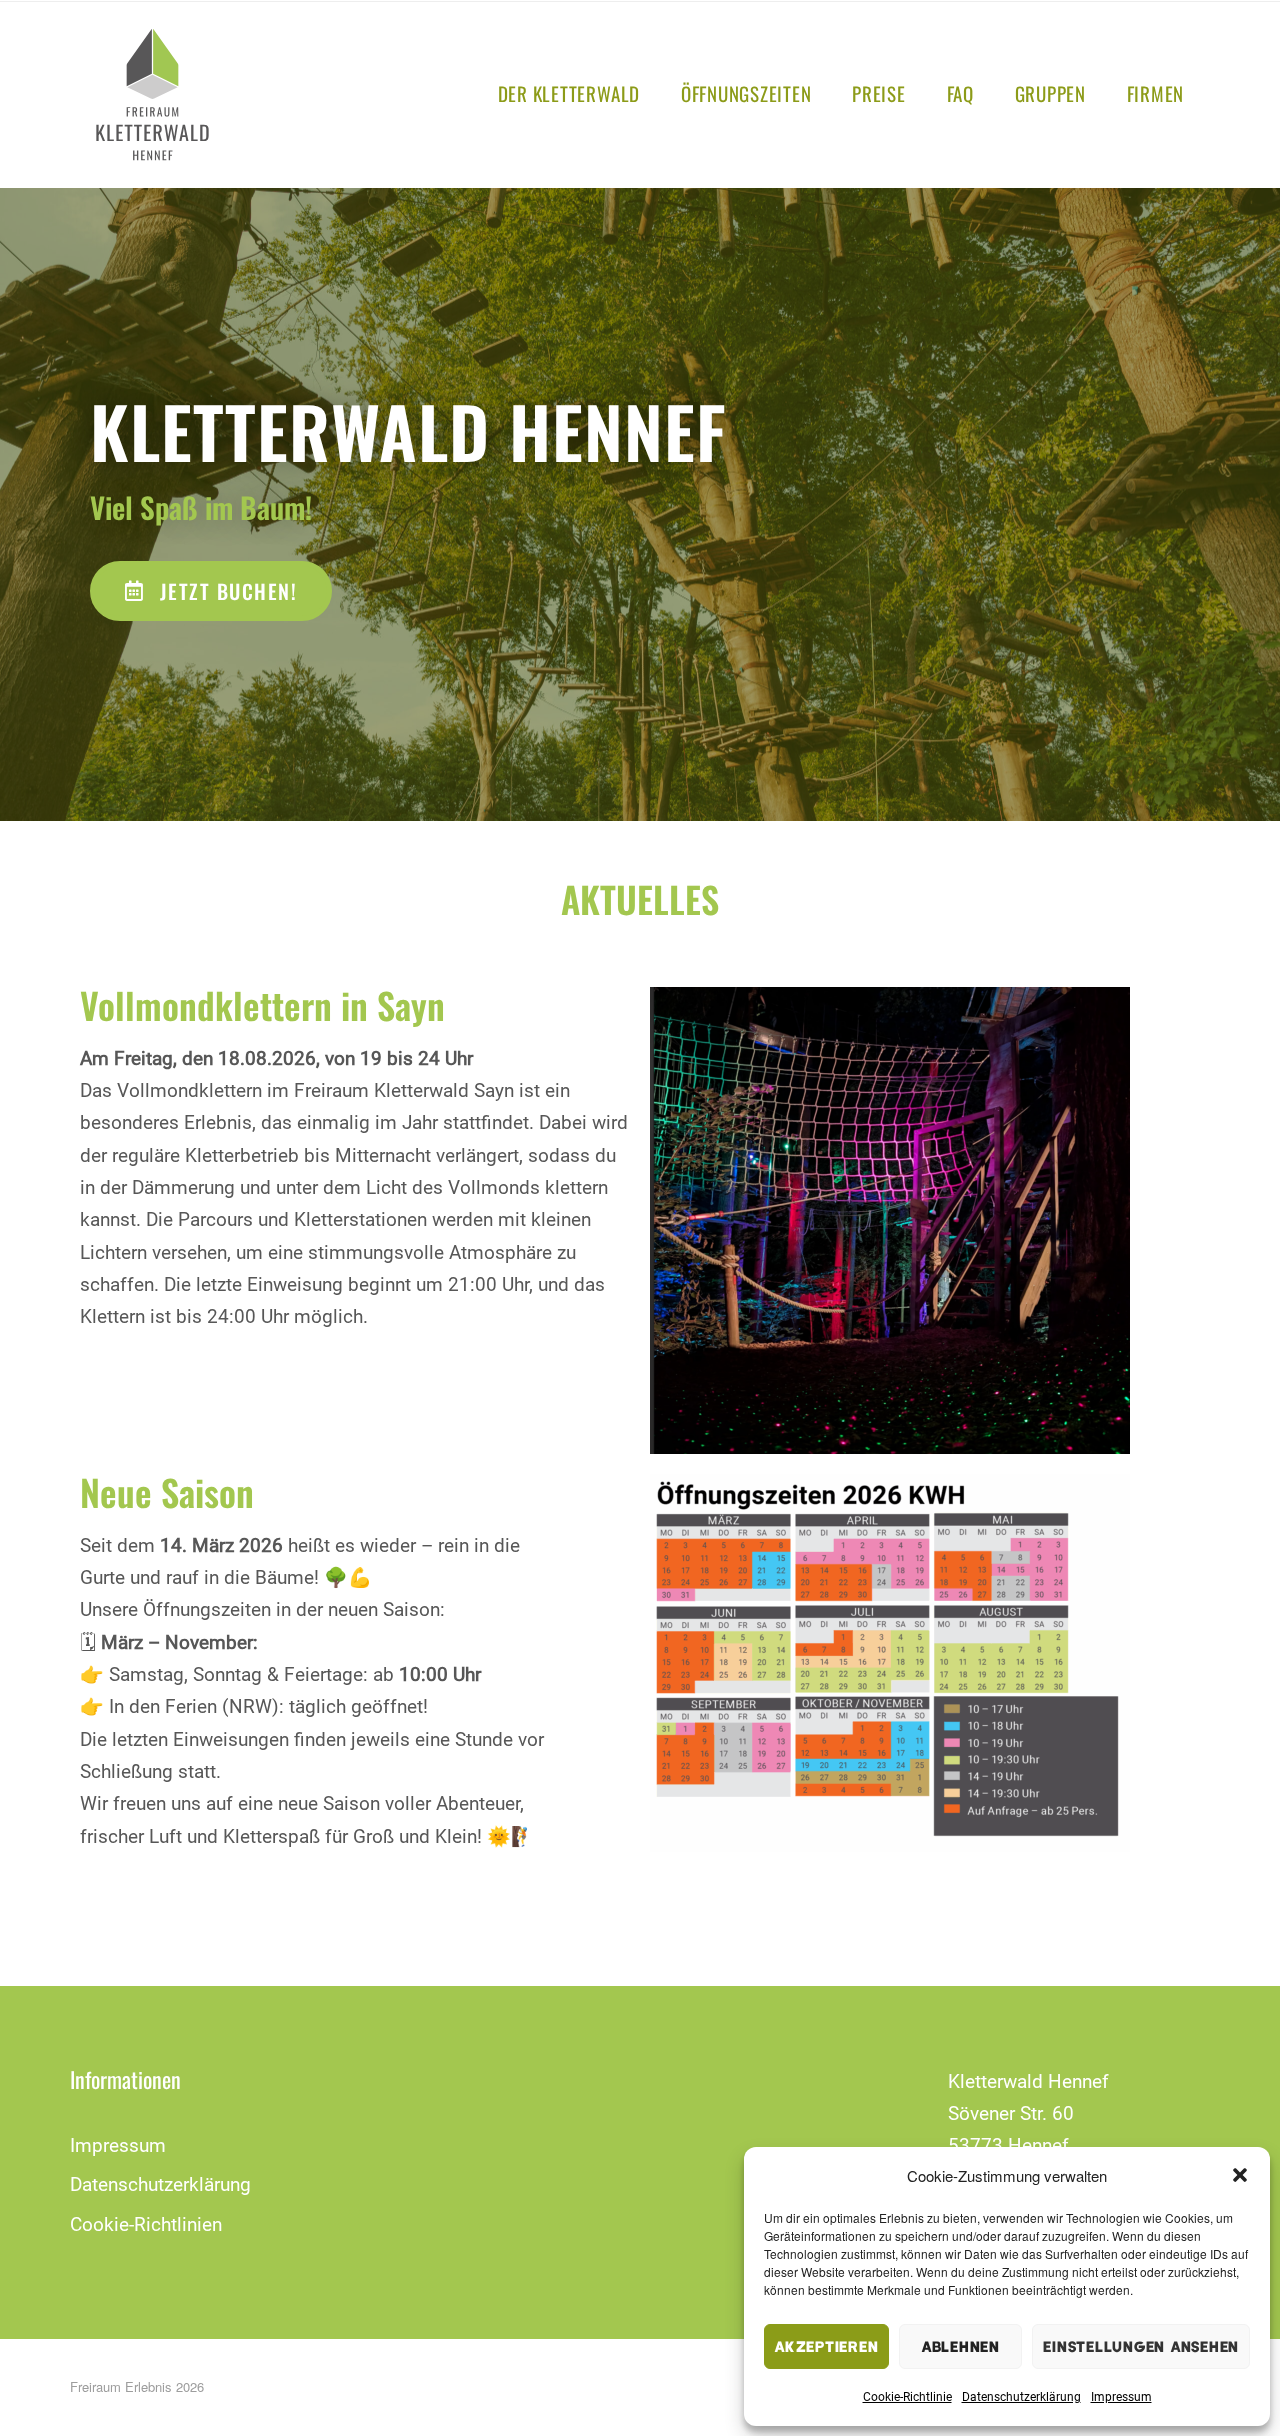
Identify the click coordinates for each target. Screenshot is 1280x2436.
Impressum (1121, 2397)
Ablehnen (961, 2346)
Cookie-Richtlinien (146, 2224)
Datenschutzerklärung (1021, 2397)
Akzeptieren (826, 2346)
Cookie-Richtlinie (907, 2397)
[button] (1240, 2175)
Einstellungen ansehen (1141, 2346)
